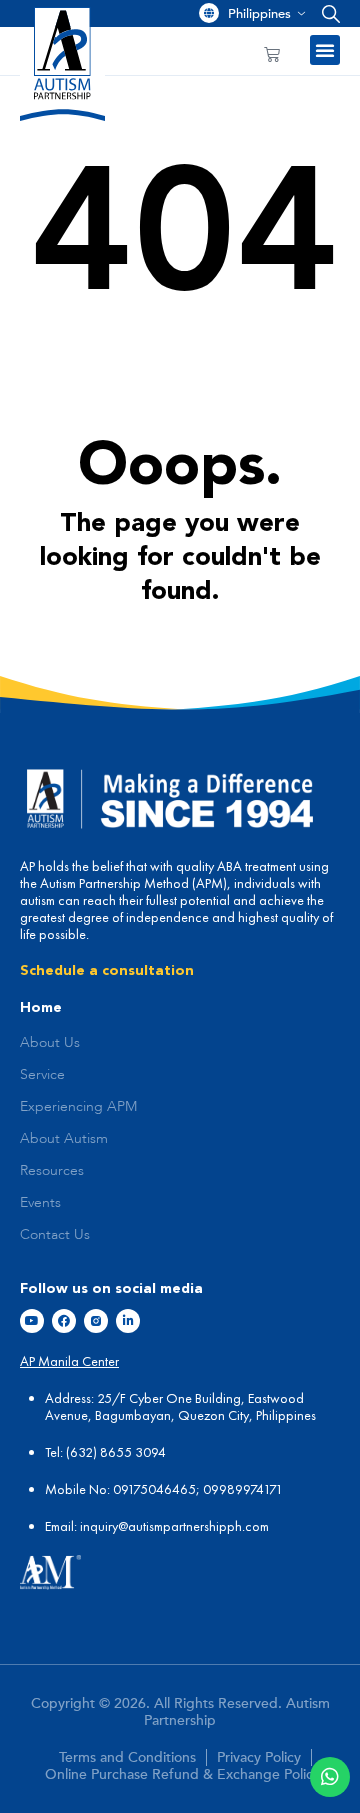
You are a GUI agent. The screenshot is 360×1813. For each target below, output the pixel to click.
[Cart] (272, 54)
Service (42, 1075)
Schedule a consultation (107, 971)
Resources (52, 1171)
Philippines (259, 14)
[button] (326, 13)
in (85, 1526)
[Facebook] (64, 1321)
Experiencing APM (78, 1107)
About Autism (64, 1139)
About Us (50, 1043)
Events (40, 1203)
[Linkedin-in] (128, 1321)
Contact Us (55, 1235)
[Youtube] (32, 1321)
